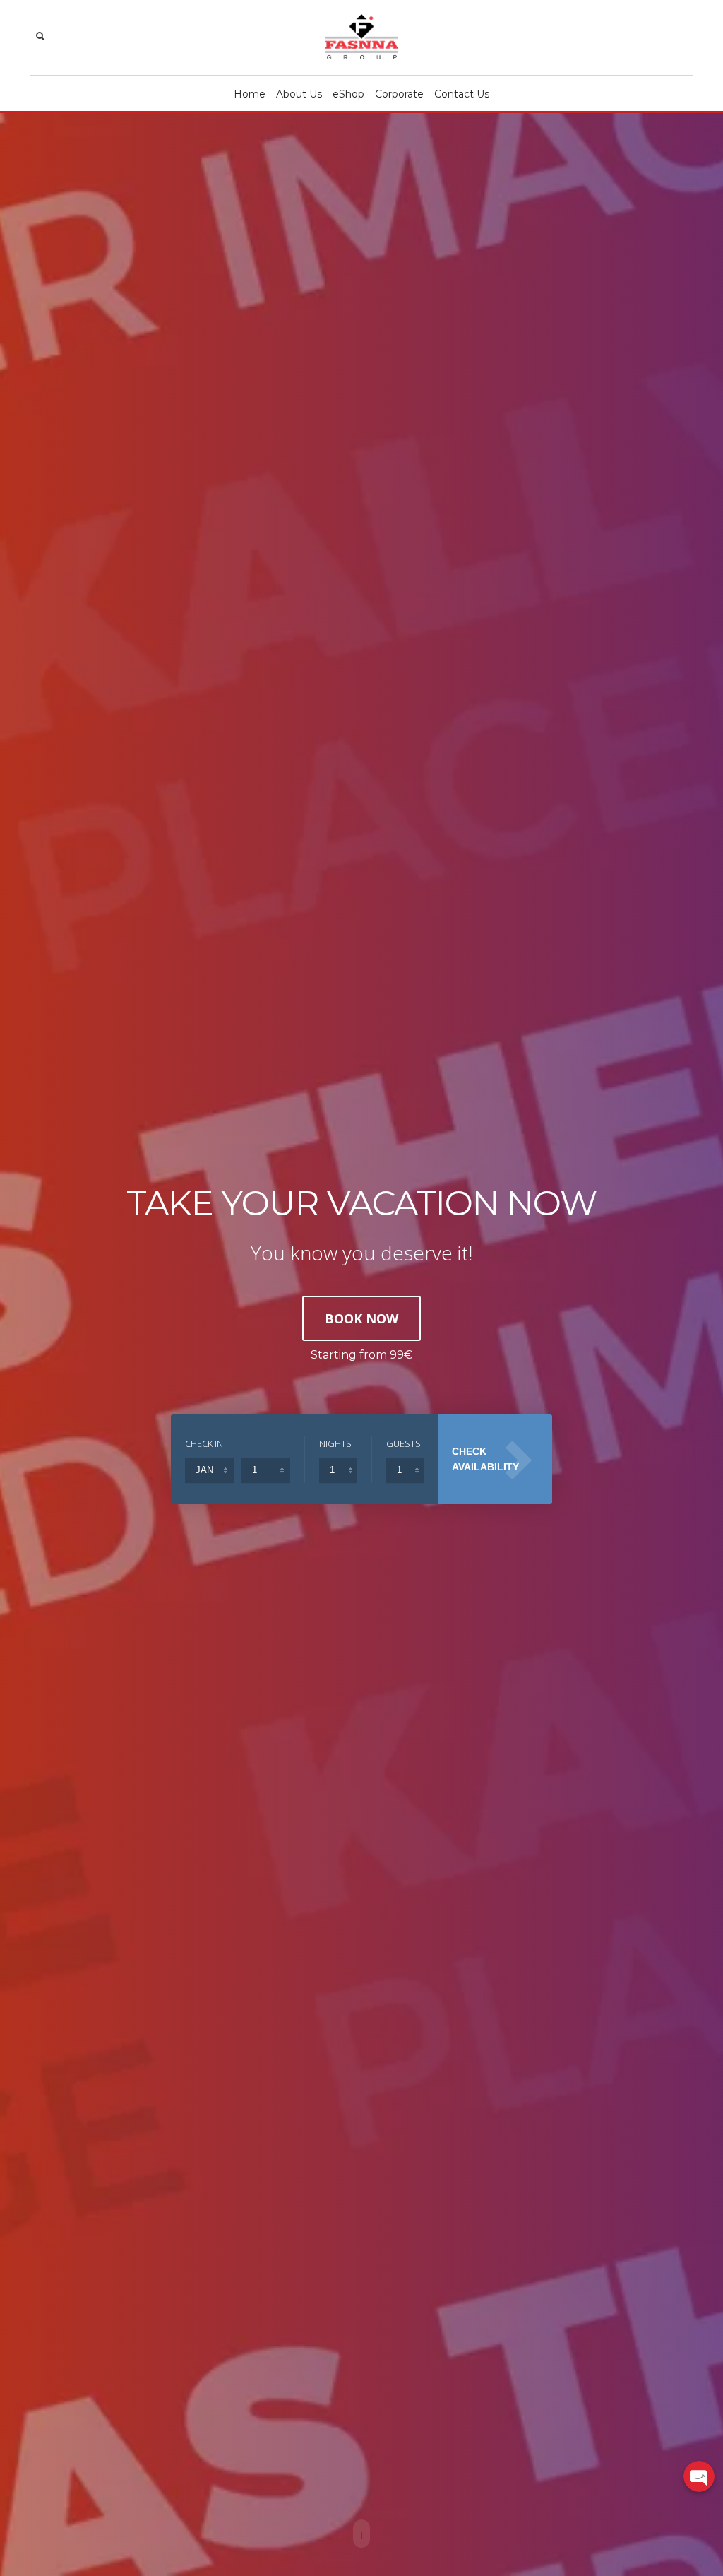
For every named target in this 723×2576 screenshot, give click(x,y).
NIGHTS (335, 1443)
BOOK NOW (361, 1318)
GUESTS (404, 1443)
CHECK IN (204, 1443)
